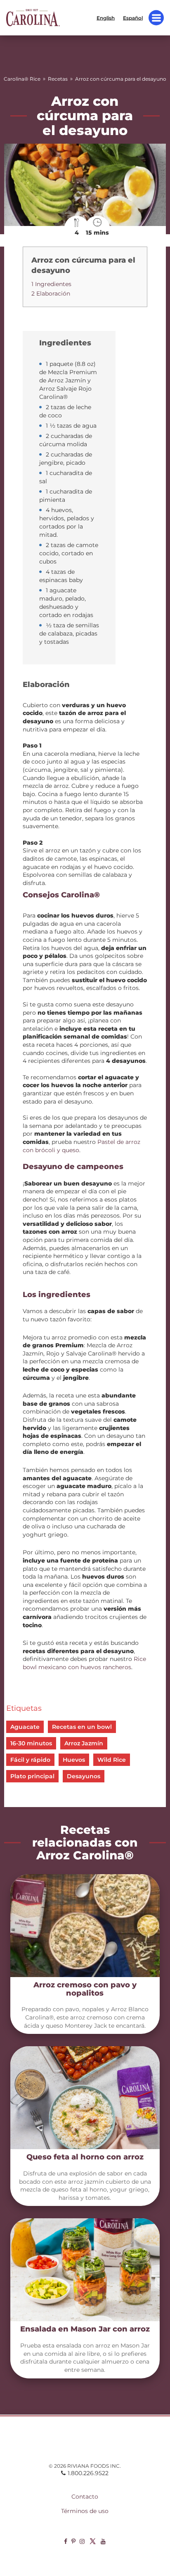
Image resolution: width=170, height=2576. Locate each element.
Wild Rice (112, 1760)
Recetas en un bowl (82, 1727)
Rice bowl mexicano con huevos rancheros (84, 1663)
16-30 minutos (31, 1743)
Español (133, 17)
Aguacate (25, 1727)
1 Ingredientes (51, 284)
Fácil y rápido (30, 1760)
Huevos (74, 1760)
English (106, 17)
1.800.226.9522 (88, 2473)
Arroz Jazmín (84, 1743)
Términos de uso (85, 2511)
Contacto (85, 2497)
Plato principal (32, 1776)
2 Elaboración (51, 293)
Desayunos (84, 1776)
